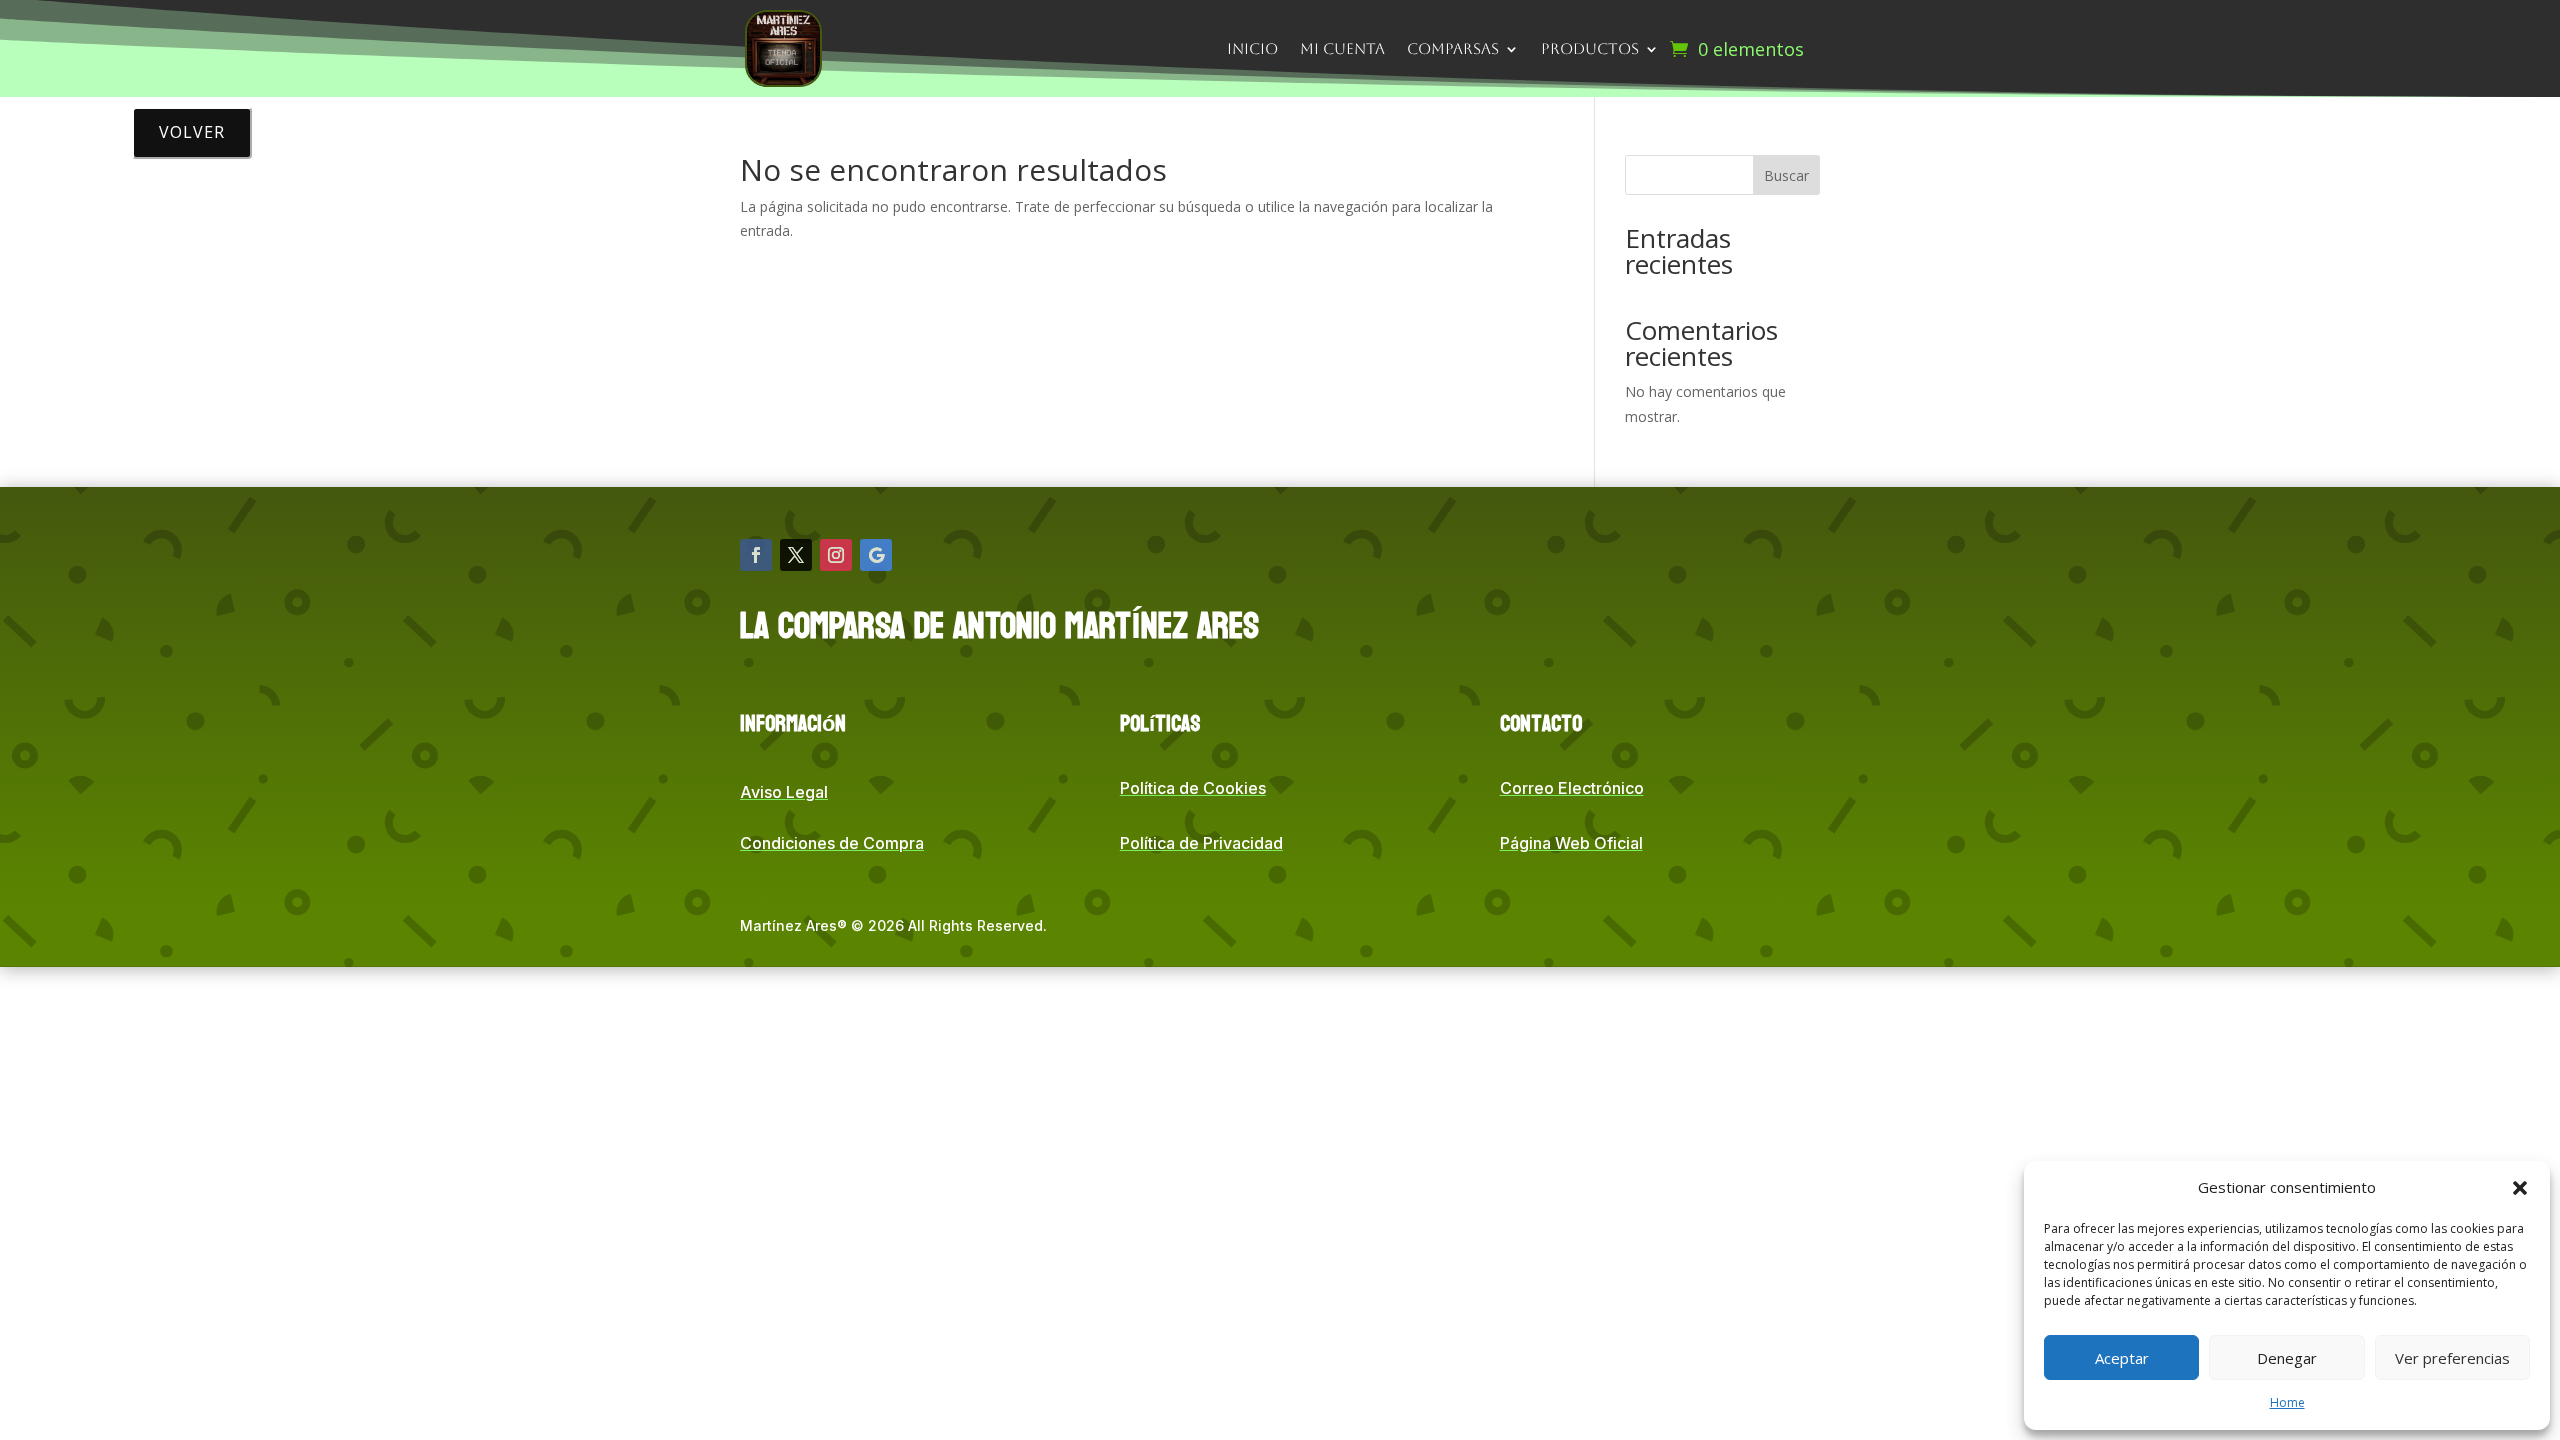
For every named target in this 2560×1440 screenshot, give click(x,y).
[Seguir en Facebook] (756, 555)
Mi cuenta (1342, 48)
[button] (2520, 1188)
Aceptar (2122, 1358)
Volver (192, 132)
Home (2287, 1402)
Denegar (2287, 1358)
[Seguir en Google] (876, 555)
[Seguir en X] (796, 555)
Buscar (1786, 175)
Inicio (1252, 48)
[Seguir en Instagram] (836, 555)
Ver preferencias (2452, 1358)
